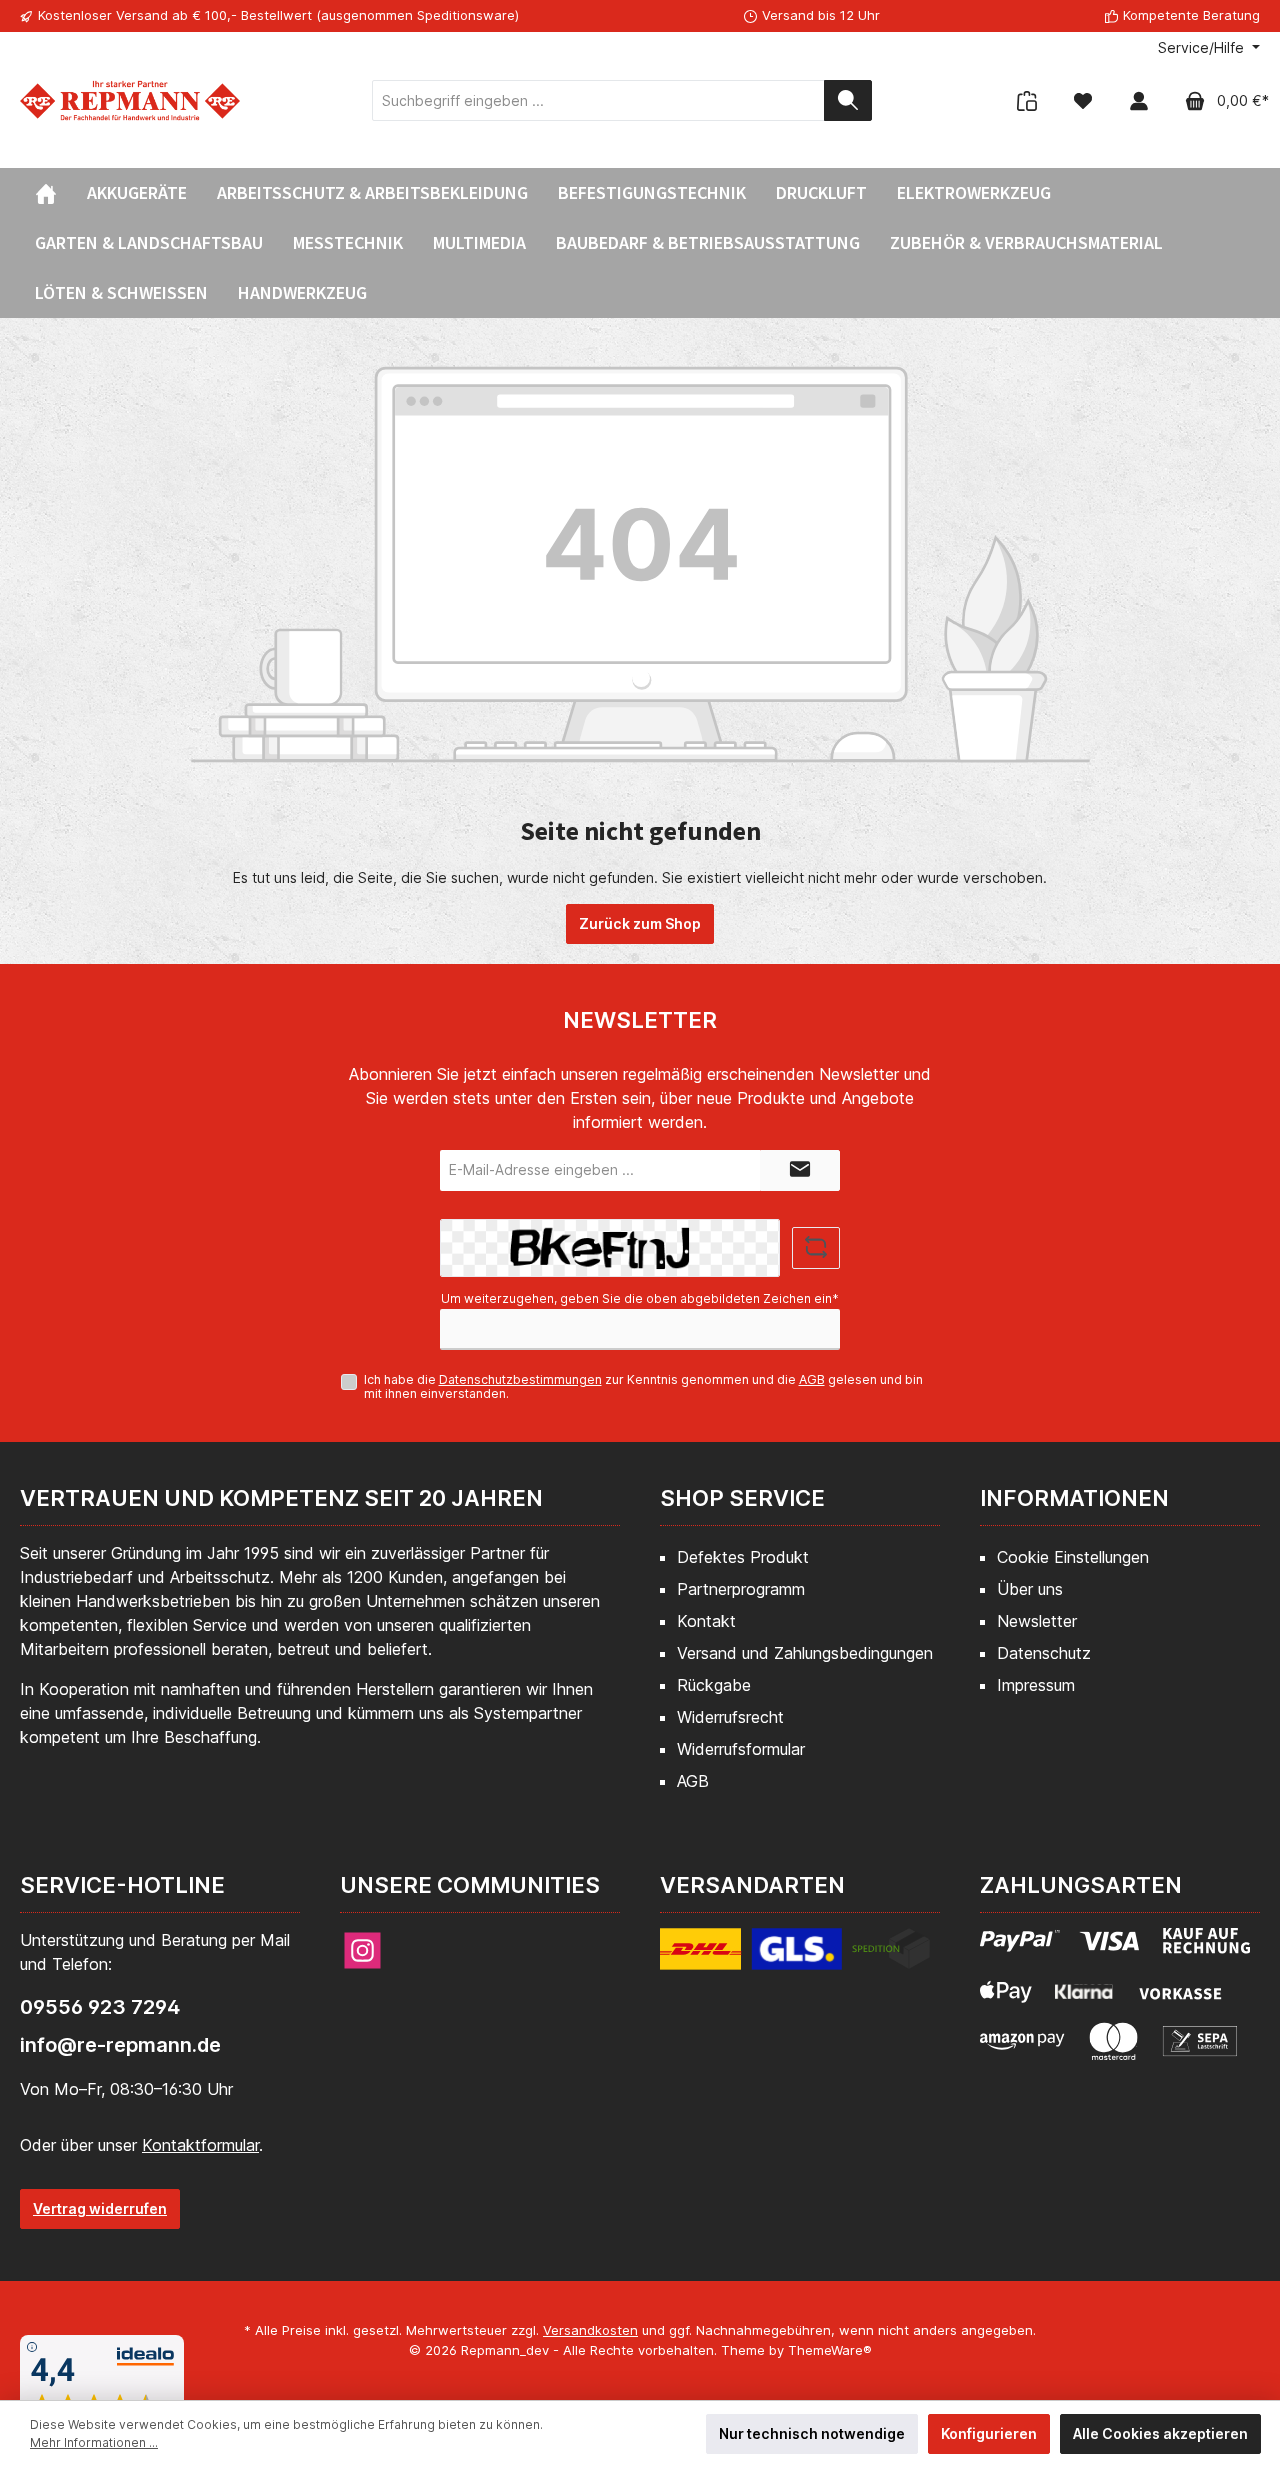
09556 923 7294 (100, 2007)
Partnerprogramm (741, 1589)
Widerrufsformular (741, 1749)
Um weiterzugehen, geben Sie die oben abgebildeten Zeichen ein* (640, 1298)
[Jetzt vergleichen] (1027, 100)
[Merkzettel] (1083, 100)
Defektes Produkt (743, 1557)
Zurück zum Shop (640, 923)
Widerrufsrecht (730, 1717)
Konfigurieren (989, 2433)
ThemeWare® (830, 2350)
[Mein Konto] (1139, 100)
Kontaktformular (200, 2145)
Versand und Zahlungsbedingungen (805, 1653)
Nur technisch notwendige (812, 2433)
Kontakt (706, 1621)
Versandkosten (590, 2330)
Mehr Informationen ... (94, 2442)
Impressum (1036, 1685)
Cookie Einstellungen (1073, 1557)
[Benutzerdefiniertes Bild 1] (795, 1959)
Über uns (1030, 1589)
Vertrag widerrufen (100, 2208)
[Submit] (800, 1170)
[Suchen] (848, 100)
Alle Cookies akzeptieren (1160, 2433)
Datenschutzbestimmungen (520, 1379)
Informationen (1074, 1498)
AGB (812, 1379)
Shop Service (742, 1498)
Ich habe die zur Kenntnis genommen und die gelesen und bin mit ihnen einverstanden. (643, 1387)
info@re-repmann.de (120, 2045)
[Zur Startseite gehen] (130, 100)
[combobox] (598, 100)
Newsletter (1037, 1621)
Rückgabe (714, 1685)
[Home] (46, 193)
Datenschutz (1044, 1653)
